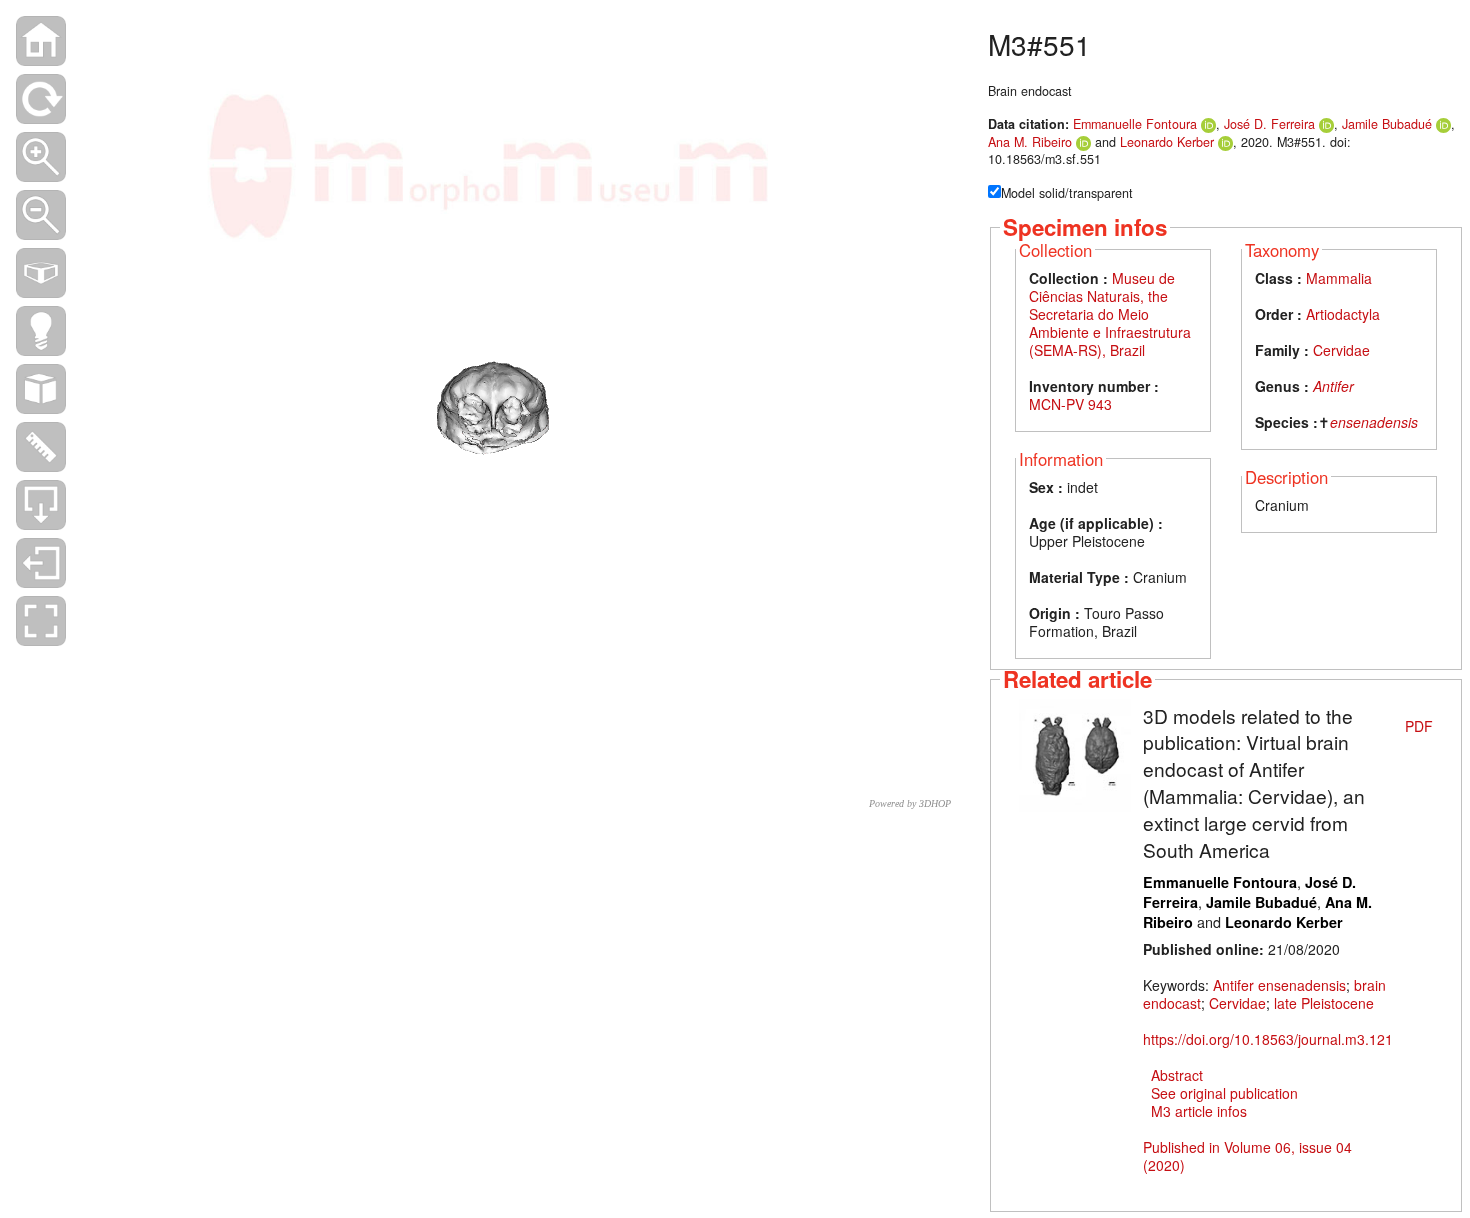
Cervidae (1341, 350)
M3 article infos (1199, 1111)
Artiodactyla (1343, 314)
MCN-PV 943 (1070, 404)
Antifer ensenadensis (1279, 985)
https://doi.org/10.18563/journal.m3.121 (1268, 1039)
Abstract (1177, 1075)
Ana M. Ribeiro (1030, 142)
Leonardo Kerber (1167, 142)
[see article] (1075, 753)
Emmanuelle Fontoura (1135, 124)
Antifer (1333, 386)
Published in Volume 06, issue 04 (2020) (1247, 1156)
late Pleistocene (1324, 1003)
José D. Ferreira (1269, 124)
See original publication (1224, 1093)
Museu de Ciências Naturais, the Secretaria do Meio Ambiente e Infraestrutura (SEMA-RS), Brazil (1110, 314)
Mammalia (1339, 278)
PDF (1419, 726)
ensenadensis (1374, 422)
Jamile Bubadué (1387, 124)
